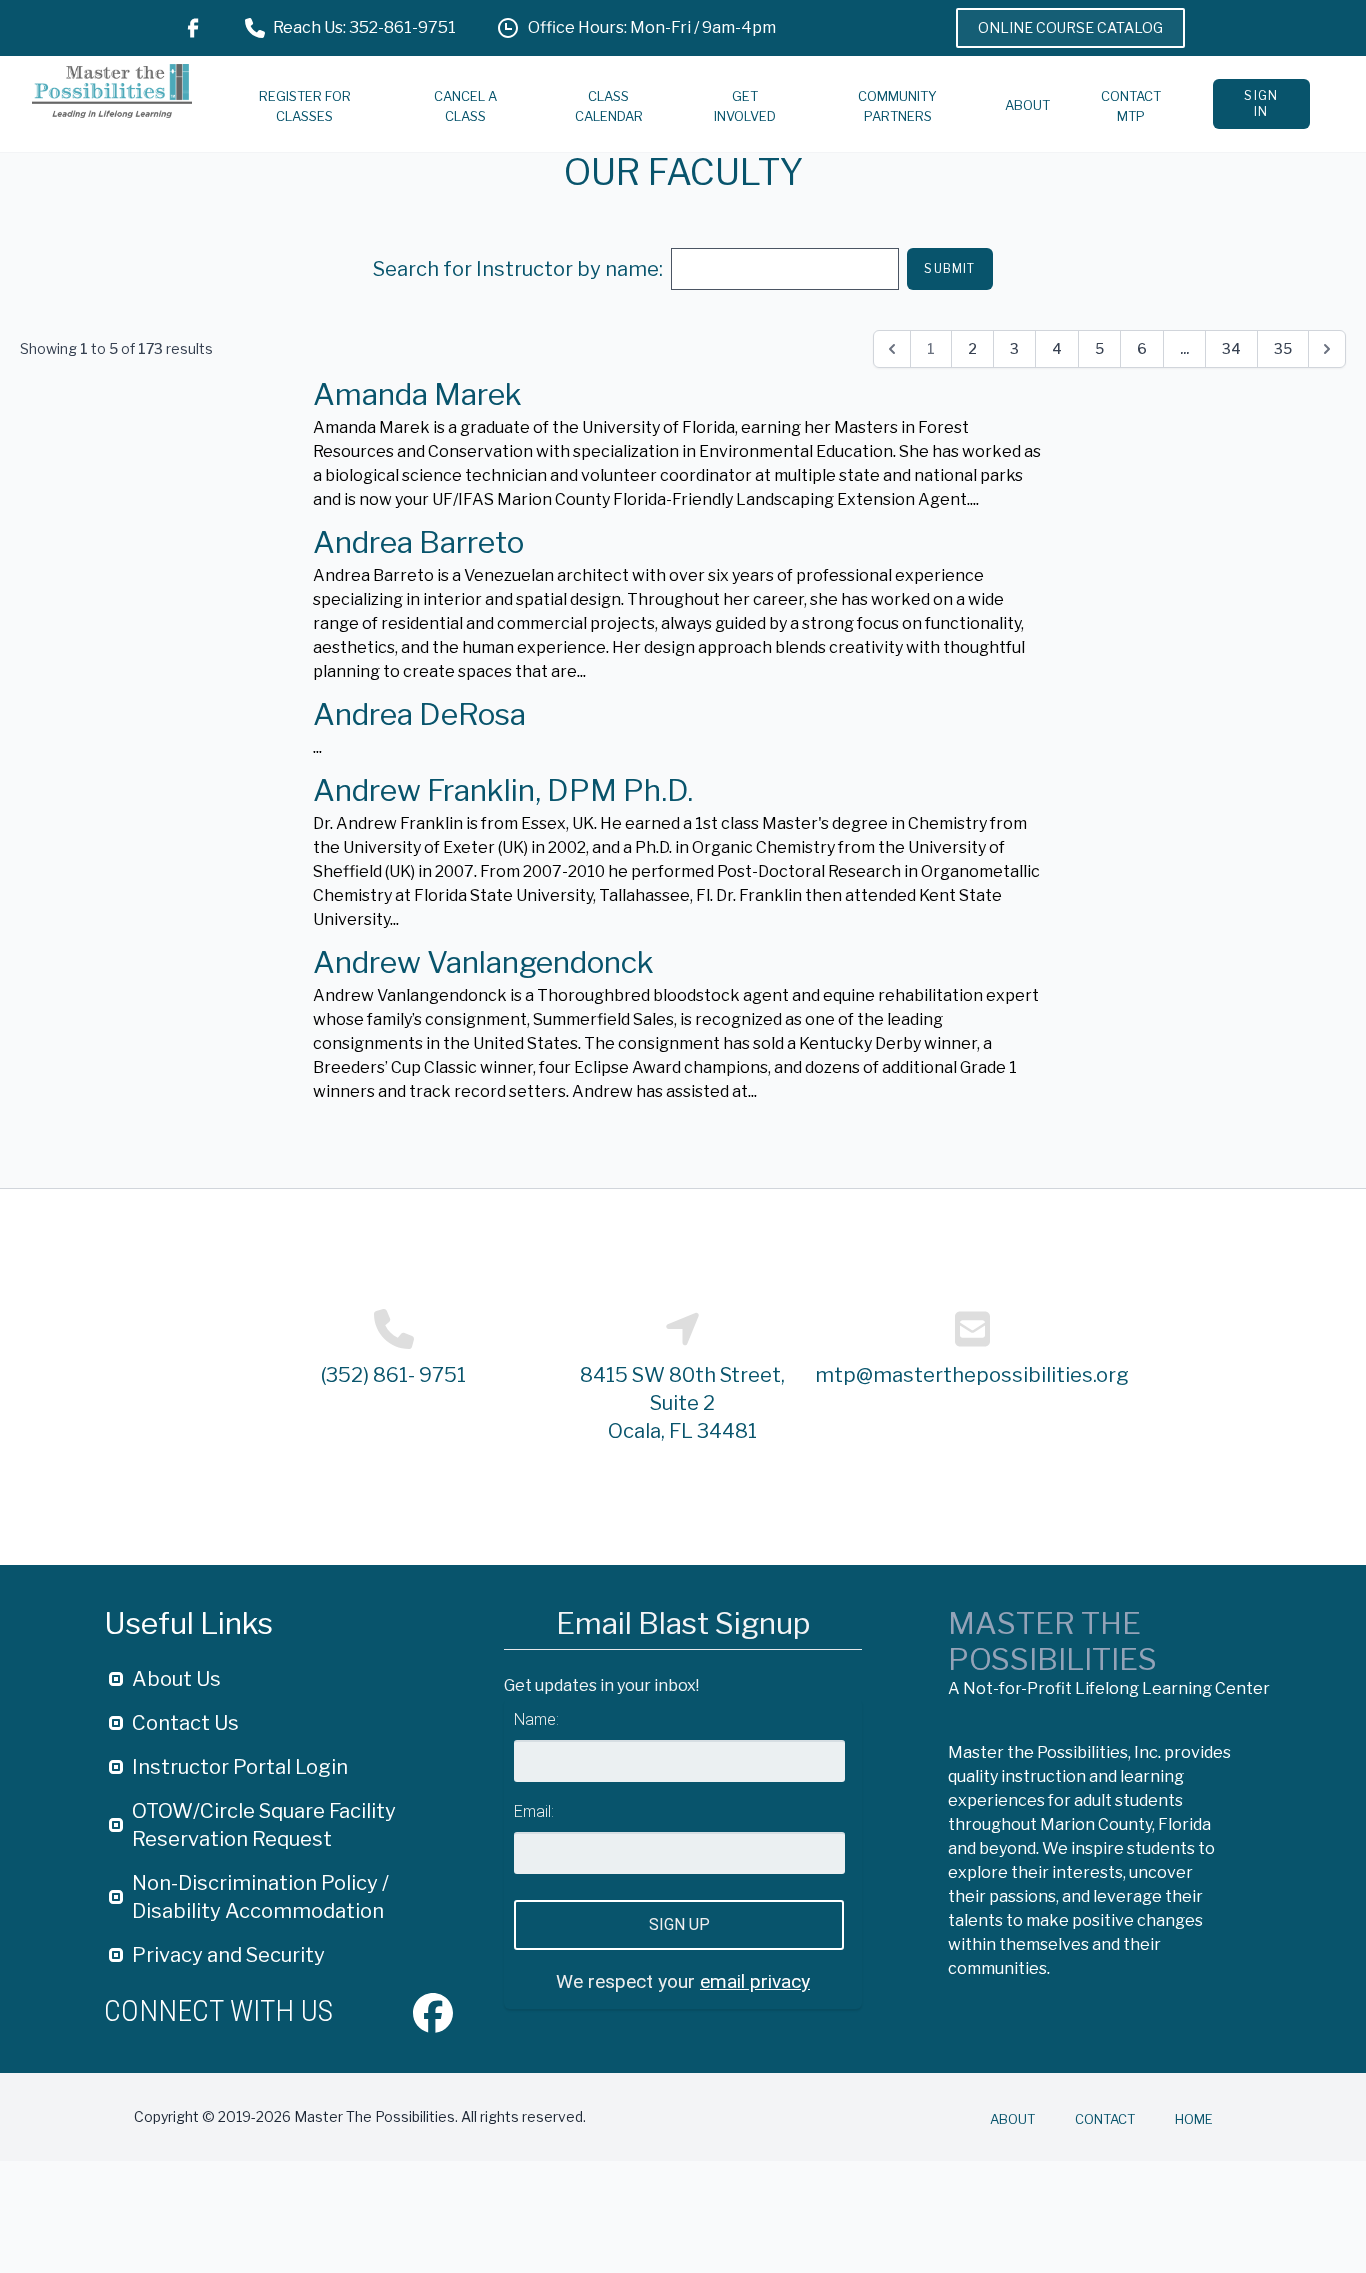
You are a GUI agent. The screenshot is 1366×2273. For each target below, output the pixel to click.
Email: (534, 1811)
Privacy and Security (228, 1955)
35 (1283, 348)
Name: (536, 1719)
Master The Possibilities (1052, 1641)
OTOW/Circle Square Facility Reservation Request (264, 1825)
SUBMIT (949, 268)
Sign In (1261, 103)
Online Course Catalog (1070, 27)
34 (1231, 348)
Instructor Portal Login (240, 1767)
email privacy (755, 1981)
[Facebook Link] (193, 28)
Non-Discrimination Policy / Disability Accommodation (260, 1897)
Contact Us (185, 1723)
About (1027, 105)
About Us (176, 1679)
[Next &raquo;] (1327, 349)
